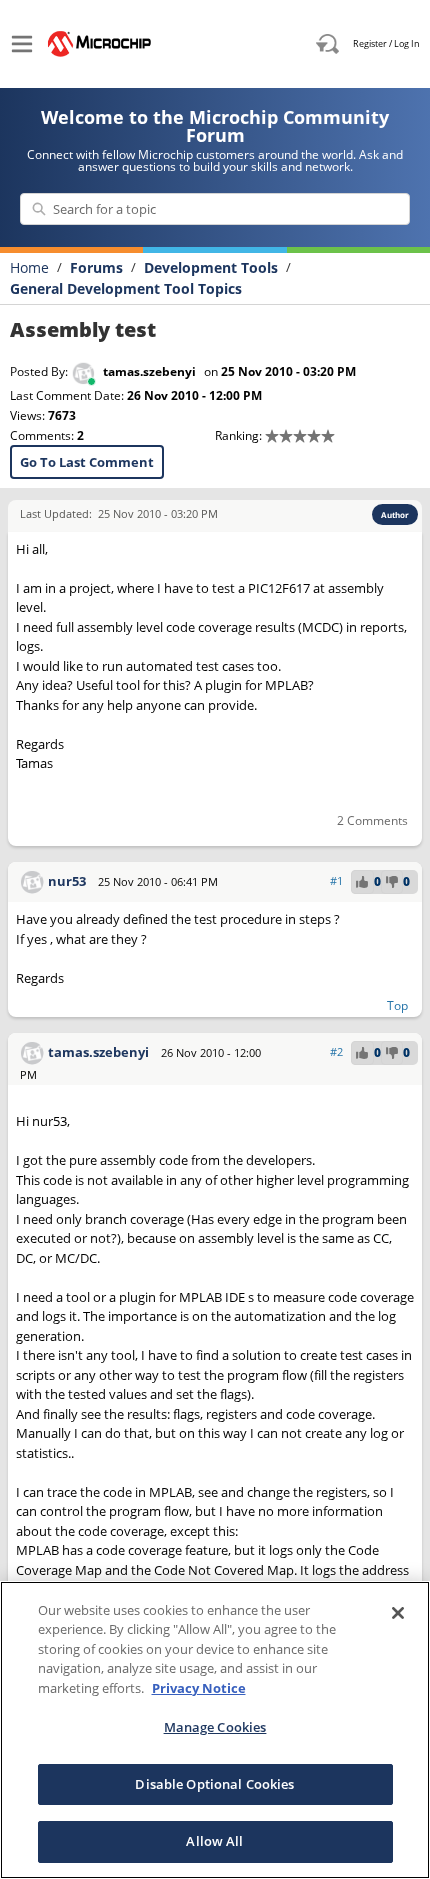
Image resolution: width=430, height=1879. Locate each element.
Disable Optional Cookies (214, 1784)
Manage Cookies (215, 1727)
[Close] (398, 1613)
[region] (215, 1730)
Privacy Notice (199, 1688)
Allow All (214, 1841)
